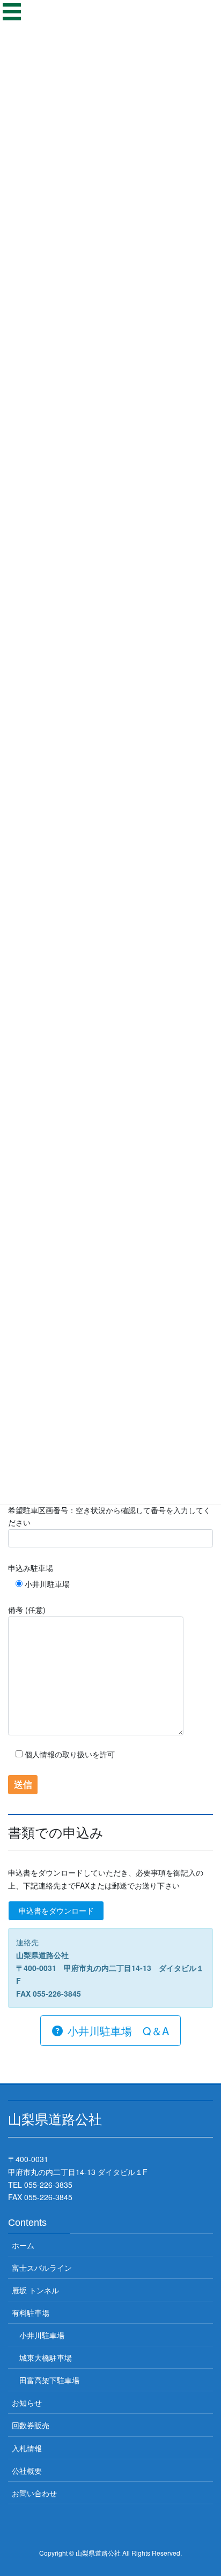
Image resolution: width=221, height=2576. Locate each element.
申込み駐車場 (31, 1568)
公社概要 (27, 2471)
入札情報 (27, 2448)
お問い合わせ (34, 2493)
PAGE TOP (205, 2489)
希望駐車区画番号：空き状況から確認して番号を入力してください (109, 1516)
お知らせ (27, 2403)
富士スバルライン (42, 2268)
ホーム (23, 2245)
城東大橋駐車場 (46, 2358)
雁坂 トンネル (35, 2290)
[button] (111, 2031)
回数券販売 (31, 2425)
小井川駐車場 (42, 2335)
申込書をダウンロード (56, 1910)
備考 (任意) (27, 1610)
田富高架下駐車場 (49, 2380)
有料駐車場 (31, 2313)
